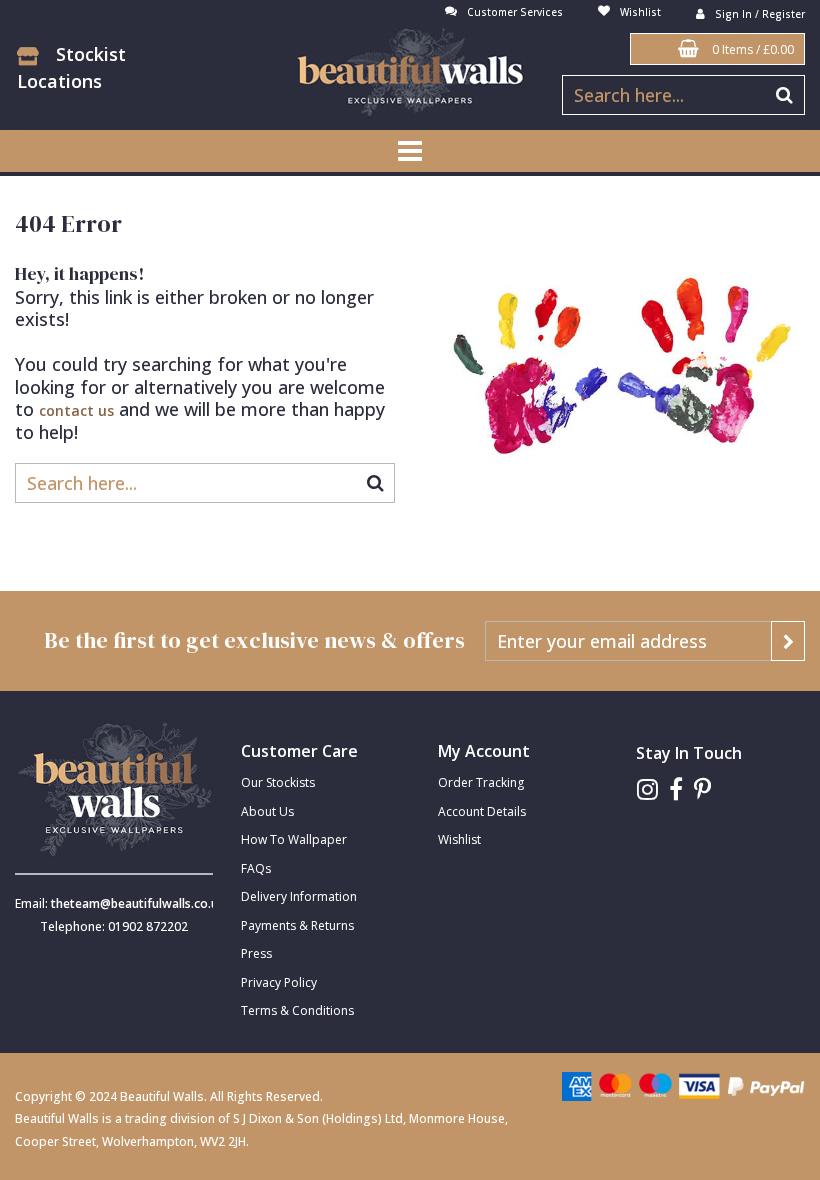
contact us (76, 410)
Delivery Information (299, 896)
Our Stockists (278, 782)
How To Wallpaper (294, 839)
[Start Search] (785, 95)
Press (256, 953)
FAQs (256, 868)
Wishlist (459, 839)
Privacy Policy (279, 982)
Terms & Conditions (297, 1010)
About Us (267, 811)
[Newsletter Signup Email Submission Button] (788, 641)
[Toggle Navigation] (410, 151)
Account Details (482, 811)
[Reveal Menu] (410, 151)
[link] (647, 789)
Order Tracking (481, 782)
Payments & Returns (297, 925)
